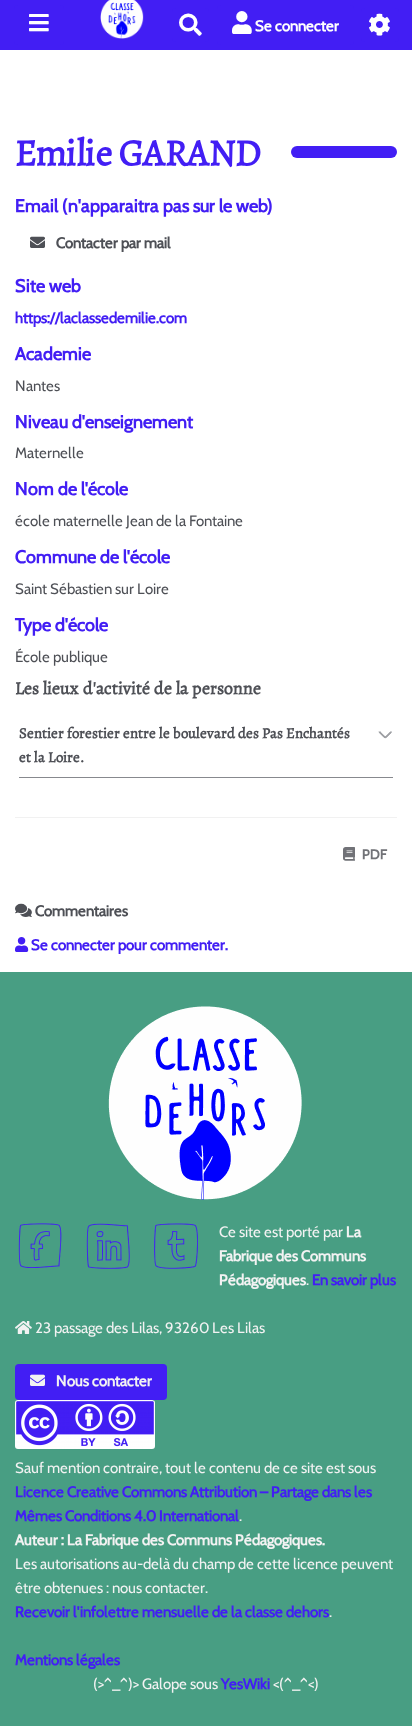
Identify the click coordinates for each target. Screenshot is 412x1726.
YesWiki (245, 1684)
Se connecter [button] (295, 26)
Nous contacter (102, 1381)
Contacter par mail (112, 243)
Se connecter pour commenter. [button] (128, 945)
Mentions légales (67, 1660)
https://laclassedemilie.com (101, 318)
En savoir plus (354, 1280)
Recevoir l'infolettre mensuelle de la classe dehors (172, 1612)
